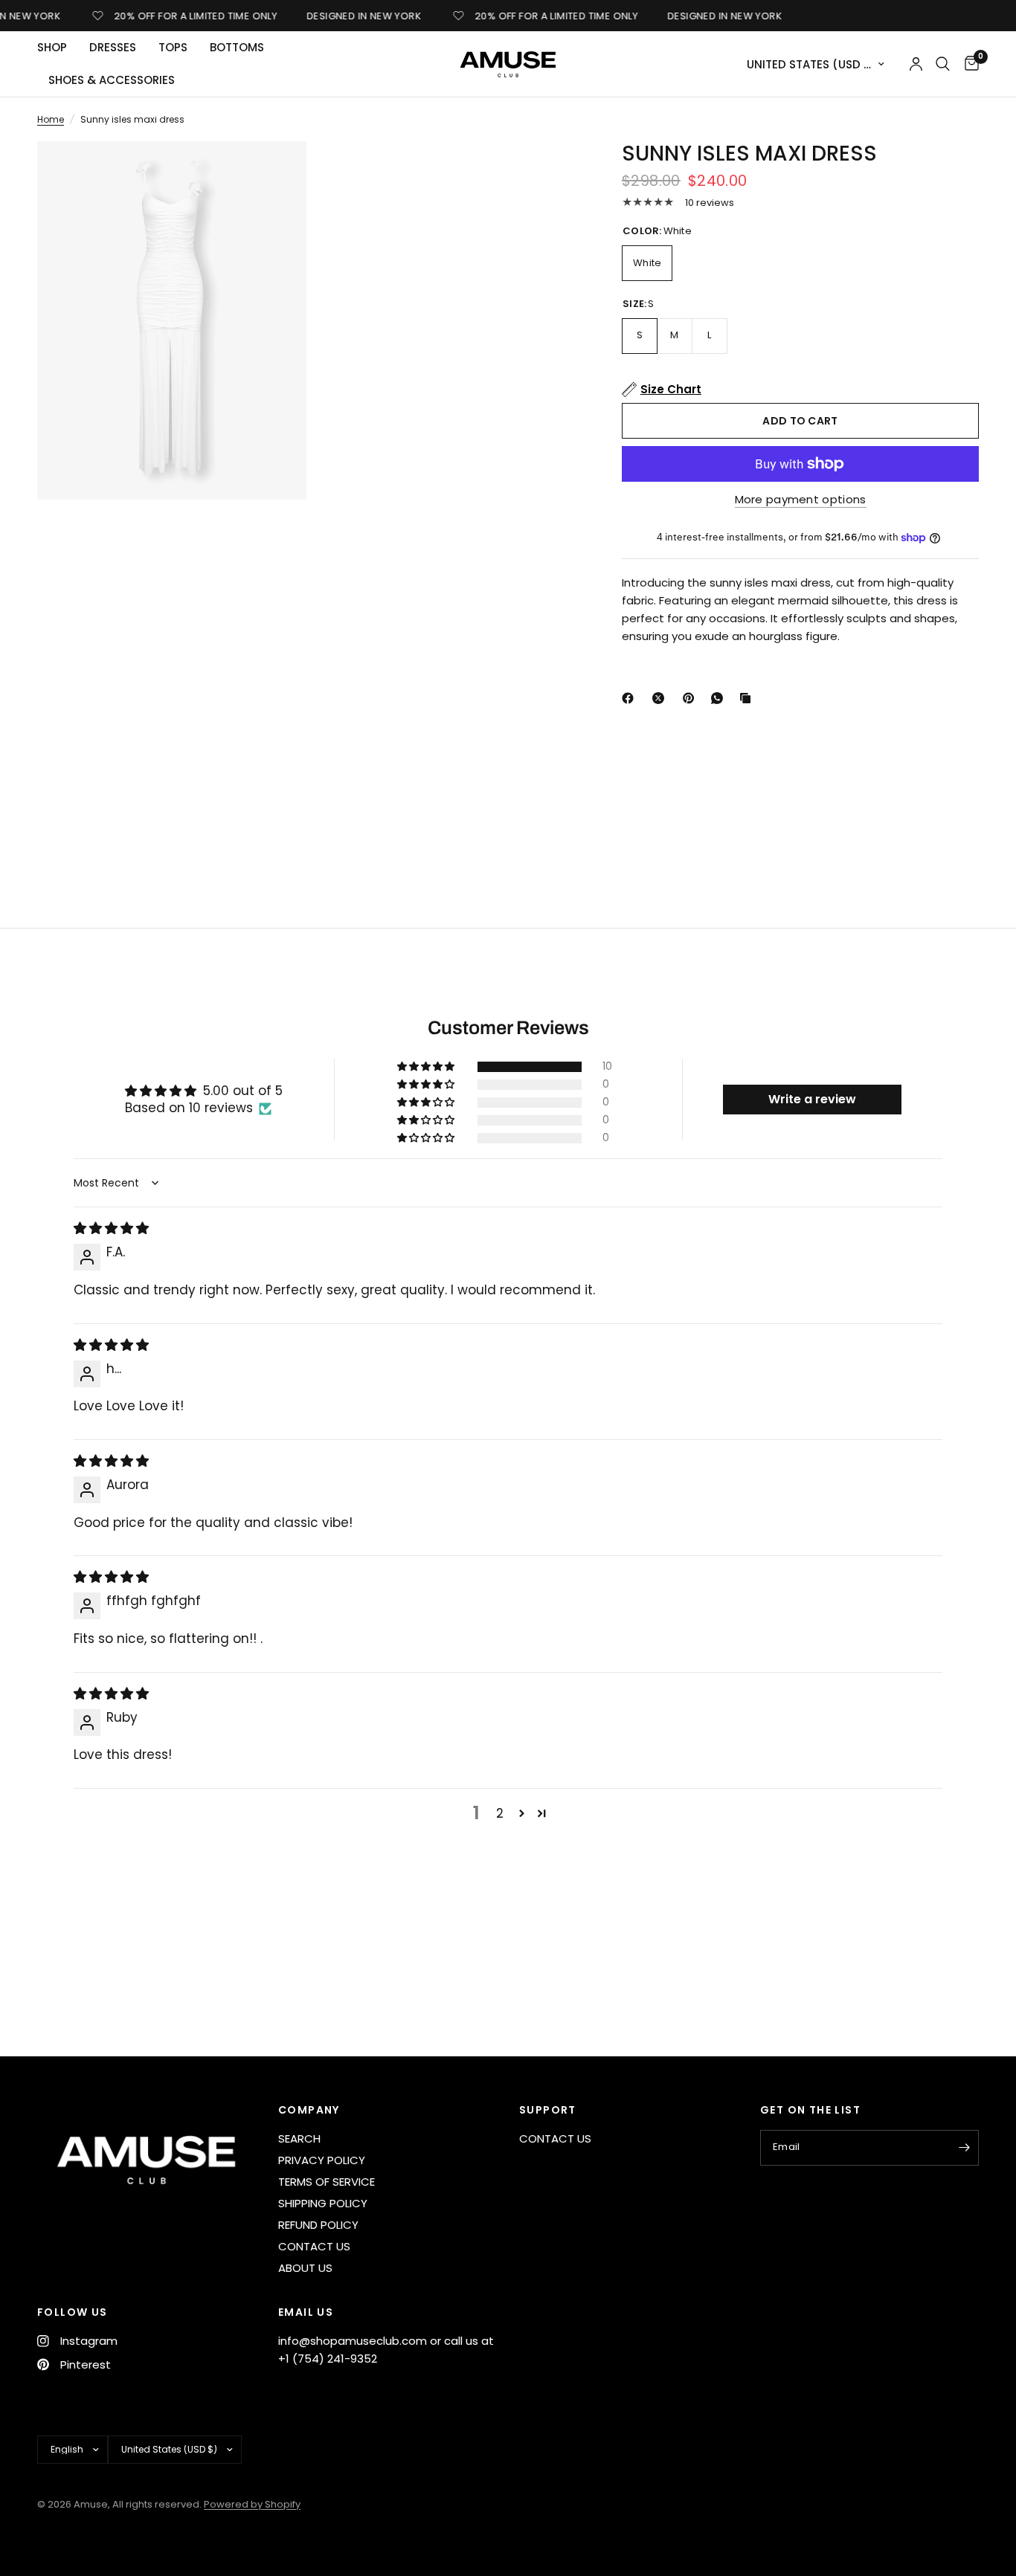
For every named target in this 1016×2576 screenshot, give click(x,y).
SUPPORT (548, 2110)
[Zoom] (275, 172)
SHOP (52, 47)
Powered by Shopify (252, 2504)
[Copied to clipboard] (748, 698)
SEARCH (299, 2138)
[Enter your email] (964, 2148)
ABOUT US (305, 2268)
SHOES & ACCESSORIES (112, 80)
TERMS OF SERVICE (327, 2182)
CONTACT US (314, 2246)
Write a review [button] (812, 1099)
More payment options (801, 499)
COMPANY (309, 2110)
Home (51, 119)
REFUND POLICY (318, 2225)
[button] (427, 1067)
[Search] (943, 64)
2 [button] (500, 1813)
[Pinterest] (692, 698)
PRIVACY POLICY (322, 2160)
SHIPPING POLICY (323, 2203)
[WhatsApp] (720, 698)
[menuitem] (58, 48)
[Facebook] (631, 698)
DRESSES (113, 47)
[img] (111, 1228)
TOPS (173, 47)
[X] (661, 698)
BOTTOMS (237, 47)
